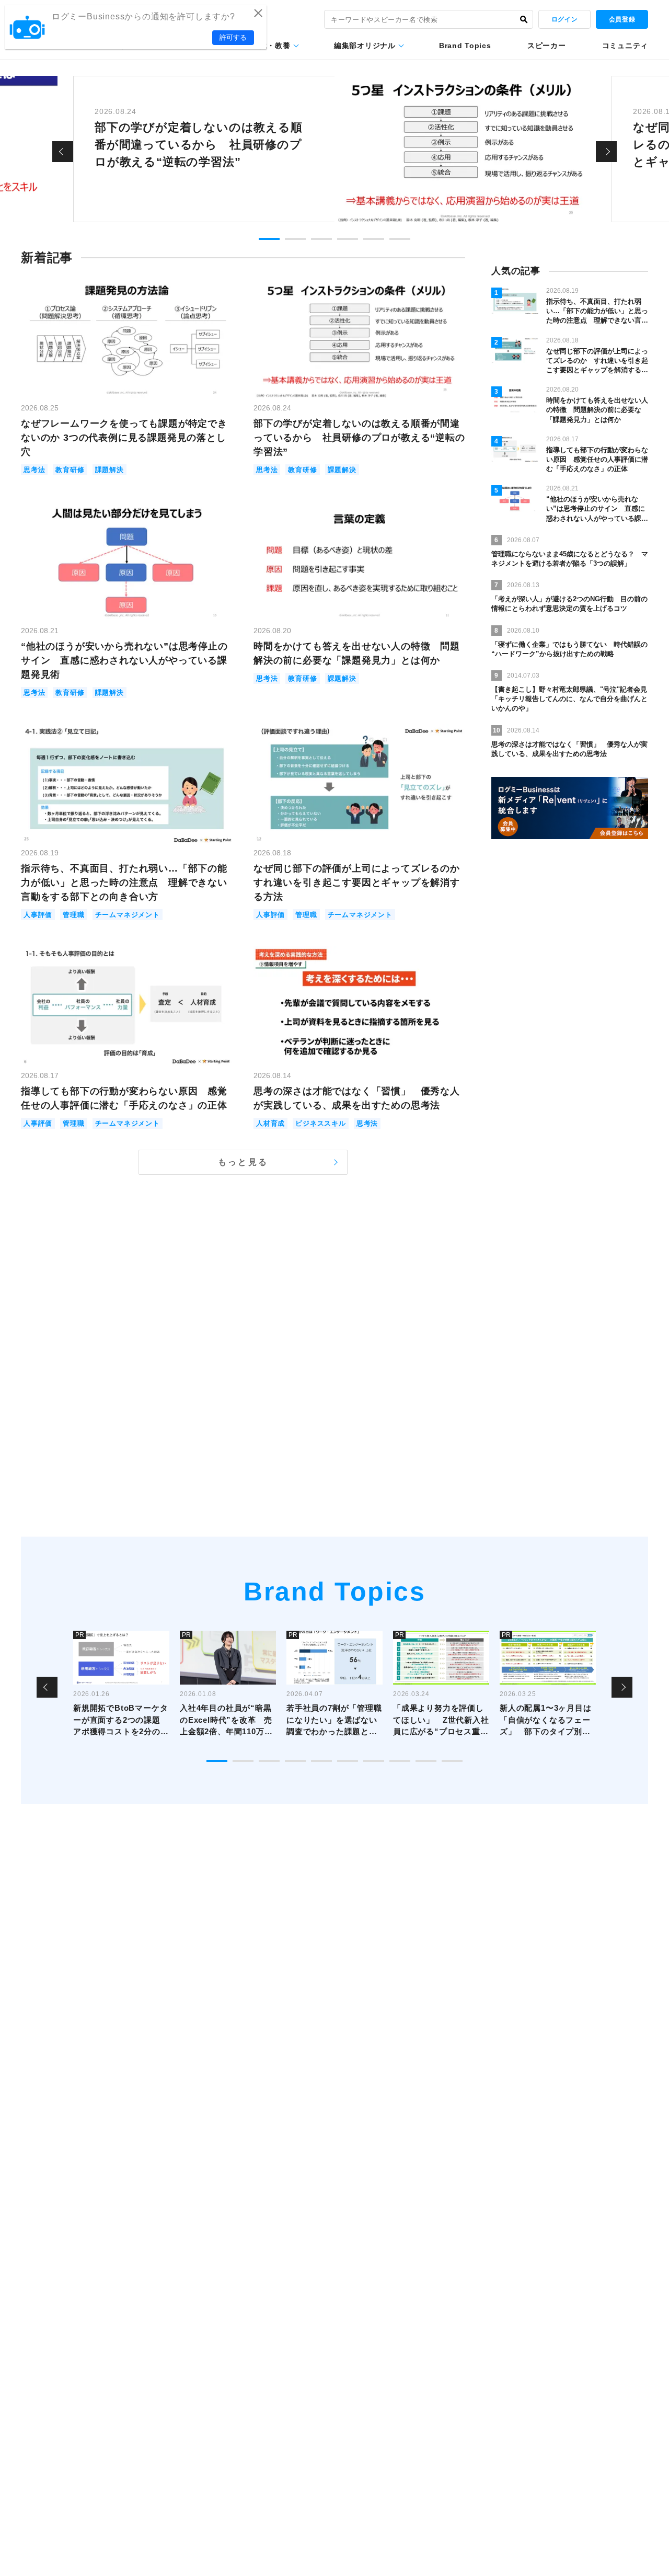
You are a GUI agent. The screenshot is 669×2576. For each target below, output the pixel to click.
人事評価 (38, 915)
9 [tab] (426, 1761)
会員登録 (622, 19)
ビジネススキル (321, 1123)
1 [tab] (269, 239)
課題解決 (109, 470)
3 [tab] (321, 239)
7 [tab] (374, 1761)
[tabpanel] (334, 149)
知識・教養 (271, 45)
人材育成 (270, 1123)
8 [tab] (400, 1761)
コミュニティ (625, 45)
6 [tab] (400, 239)
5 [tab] (374, 239)
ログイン (564, 19)
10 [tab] (452, 1761)
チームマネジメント (128, 915)
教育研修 (70, 470)
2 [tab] (295, 239)
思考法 (34, 470)
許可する (233, 37)
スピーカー (547, 45)
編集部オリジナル (365, 45)
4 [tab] (348, 239)
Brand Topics (465, 45)
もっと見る (243, 1162)
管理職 (73, 915)
